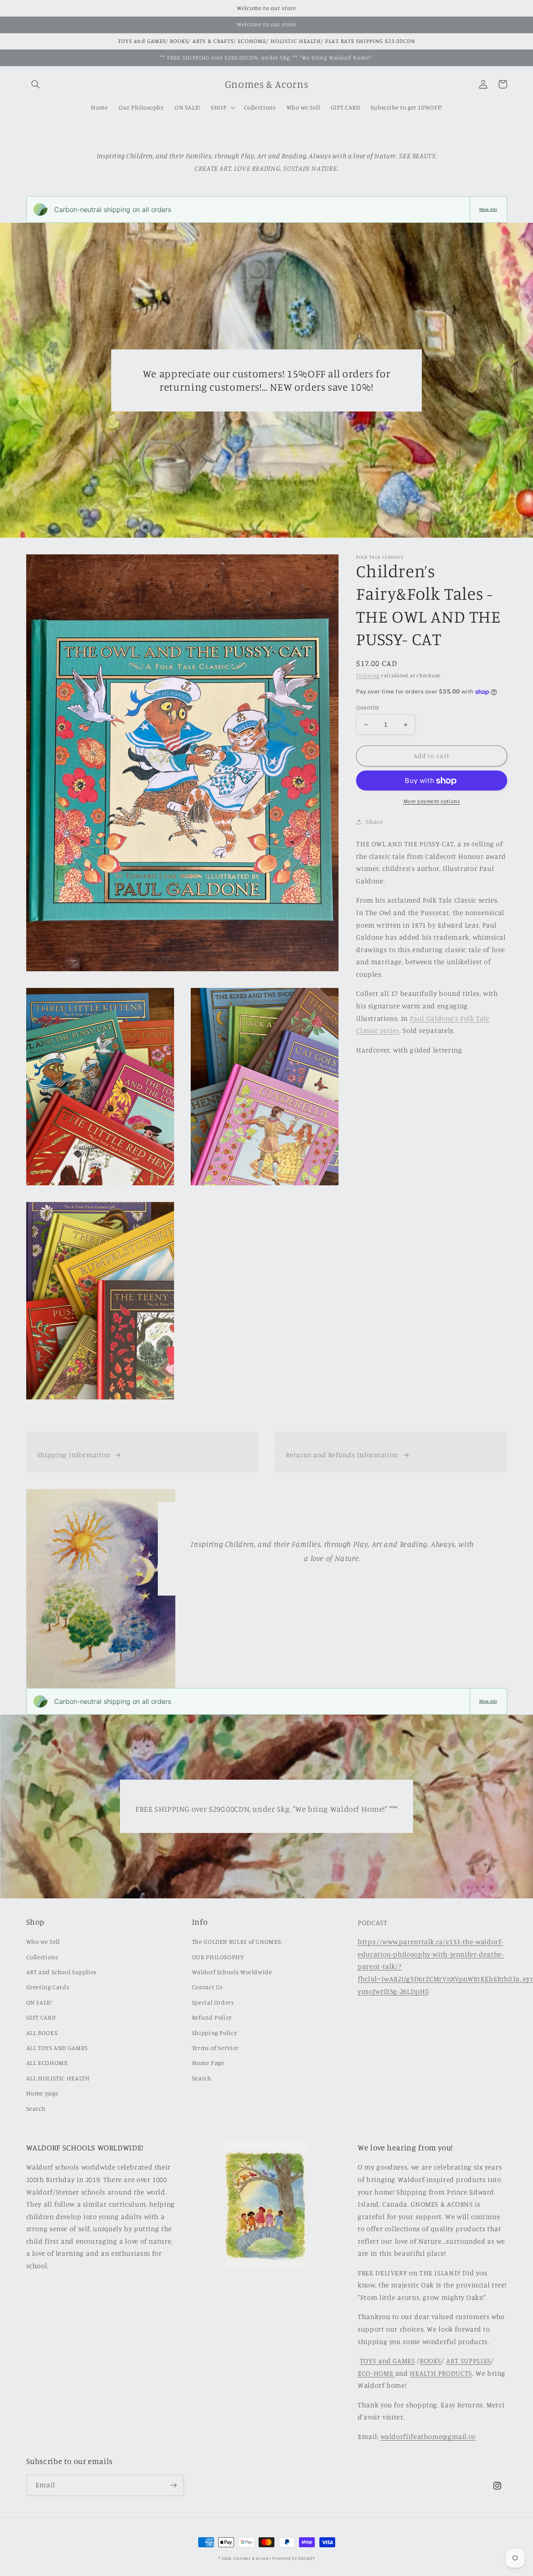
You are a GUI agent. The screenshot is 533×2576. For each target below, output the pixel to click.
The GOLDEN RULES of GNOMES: (237, 1941)
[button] (36, 84)
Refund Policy (212, 2017)
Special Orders (213, 2002)
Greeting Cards (48, 1987)
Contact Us (207, 1987)
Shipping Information (74, 1455)
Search (36, 2108)
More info (488, 209)
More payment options (432, 802)
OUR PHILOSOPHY (218, 1957)
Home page (42, 2093)
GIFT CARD (41, 2017)
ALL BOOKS (42, 2033)
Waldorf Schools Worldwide (232, 1972)
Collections (42, 1957)
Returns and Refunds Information (342, 1455)
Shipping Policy (214, 2033)
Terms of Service (215, 2048)
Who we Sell (43, 1941)
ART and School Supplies (62, 1972)
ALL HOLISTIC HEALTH (58, 2078)
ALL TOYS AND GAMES (57, 2048)
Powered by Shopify (294, 2558)
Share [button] (374, 822)
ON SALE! (39, 2002)
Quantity (367, 708)
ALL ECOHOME (47, 2063)
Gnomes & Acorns (252, 2558)
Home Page (208, 2063)
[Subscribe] (173, 2485)
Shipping (368, 675)
